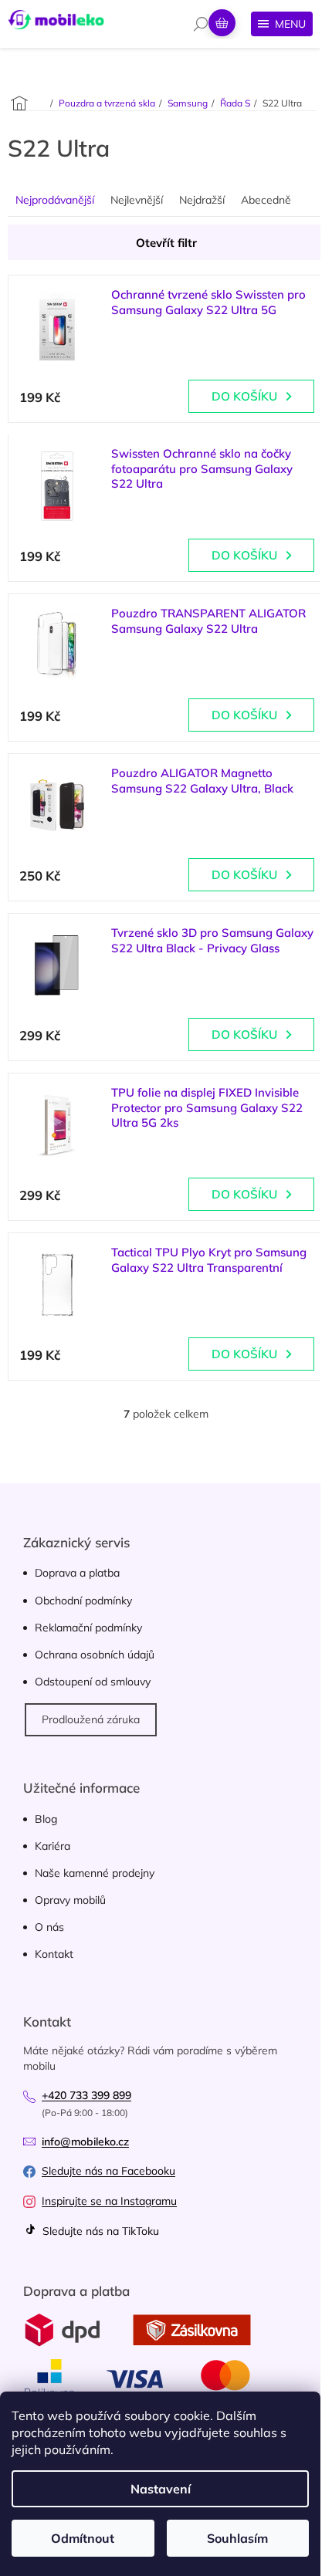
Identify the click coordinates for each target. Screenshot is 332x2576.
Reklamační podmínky (88, 1628)
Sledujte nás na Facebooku (108, 2171)
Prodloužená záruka (91, 1719)
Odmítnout (83, 2538)
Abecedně (266, 200)
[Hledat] (201, 24)
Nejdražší (202, 200)
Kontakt (54, 1954)
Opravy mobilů (70, 1900)
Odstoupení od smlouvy (93, 1682)
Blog (46, 1819)
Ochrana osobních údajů (95, 1655)
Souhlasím (237, 2538)
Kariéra (53, 1846)
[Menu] (282, 24)
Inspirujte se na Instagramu (109, 2201)
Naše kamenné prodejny (95, 1873)
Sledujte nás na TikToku (99, 2231)
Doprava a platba (77, 1573)
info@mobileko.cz (85, 2142)
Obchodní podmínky (83, 1601)
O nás (49, 1927)
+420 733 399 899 (86, 2095)
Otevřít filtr (166, 243)
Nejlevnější (137, 200)
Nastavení (161, 2489)
